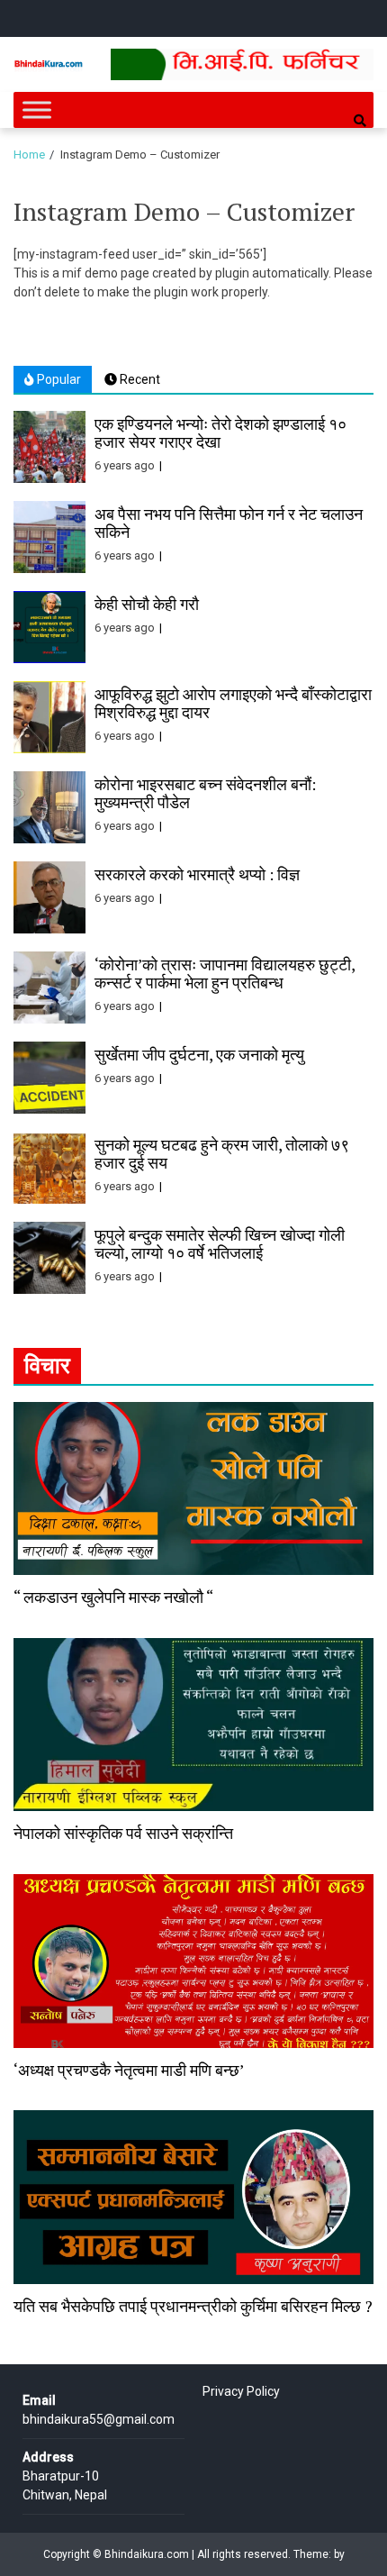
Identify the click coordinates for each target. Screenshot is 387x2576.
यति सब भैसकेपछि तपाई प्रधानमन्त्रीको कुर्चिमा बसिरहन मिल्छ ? (193, 2306)
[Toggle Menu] (37, 109)
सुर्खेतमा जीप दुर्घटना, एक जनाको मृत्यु (199, 1054)
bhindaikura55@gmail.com (99, 2419)
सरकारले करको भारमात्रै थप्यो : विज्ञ (197, 874)
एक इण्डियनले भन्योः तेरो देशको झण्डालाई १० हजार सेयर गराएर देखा (220, 432)
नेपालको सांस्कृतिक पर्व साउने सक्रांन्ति (123, 1833)
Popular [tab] (58, 379)
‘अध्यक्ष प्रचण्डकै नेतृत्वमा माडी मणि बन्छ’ (129, 2070)
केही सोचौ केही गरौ (147, 604)
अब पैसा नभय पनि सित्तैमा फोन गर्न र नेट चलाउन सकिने (229, 523)
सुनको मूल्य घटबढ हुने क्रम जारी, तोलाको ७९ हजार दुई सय (222, 1153)
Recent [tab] (139, 379)
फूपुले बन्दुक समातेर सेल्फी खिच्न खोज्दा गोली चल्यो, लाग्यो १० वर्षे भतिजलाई (220, 1243)
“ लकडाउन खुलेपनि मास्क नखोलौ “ (113, 1597)
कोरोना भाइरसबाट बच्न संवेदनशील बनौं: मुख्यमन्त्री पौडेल (205, 793)
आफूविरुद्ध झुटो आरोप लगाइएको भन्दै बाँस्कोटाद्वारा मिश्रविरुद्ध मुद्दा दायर (233, 703)
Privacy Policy (241, 2391)
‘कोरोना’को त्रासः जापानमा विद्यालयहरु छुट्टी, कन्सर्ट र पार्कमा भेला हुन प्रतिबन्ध (225, 973)
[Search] (360, 121)
